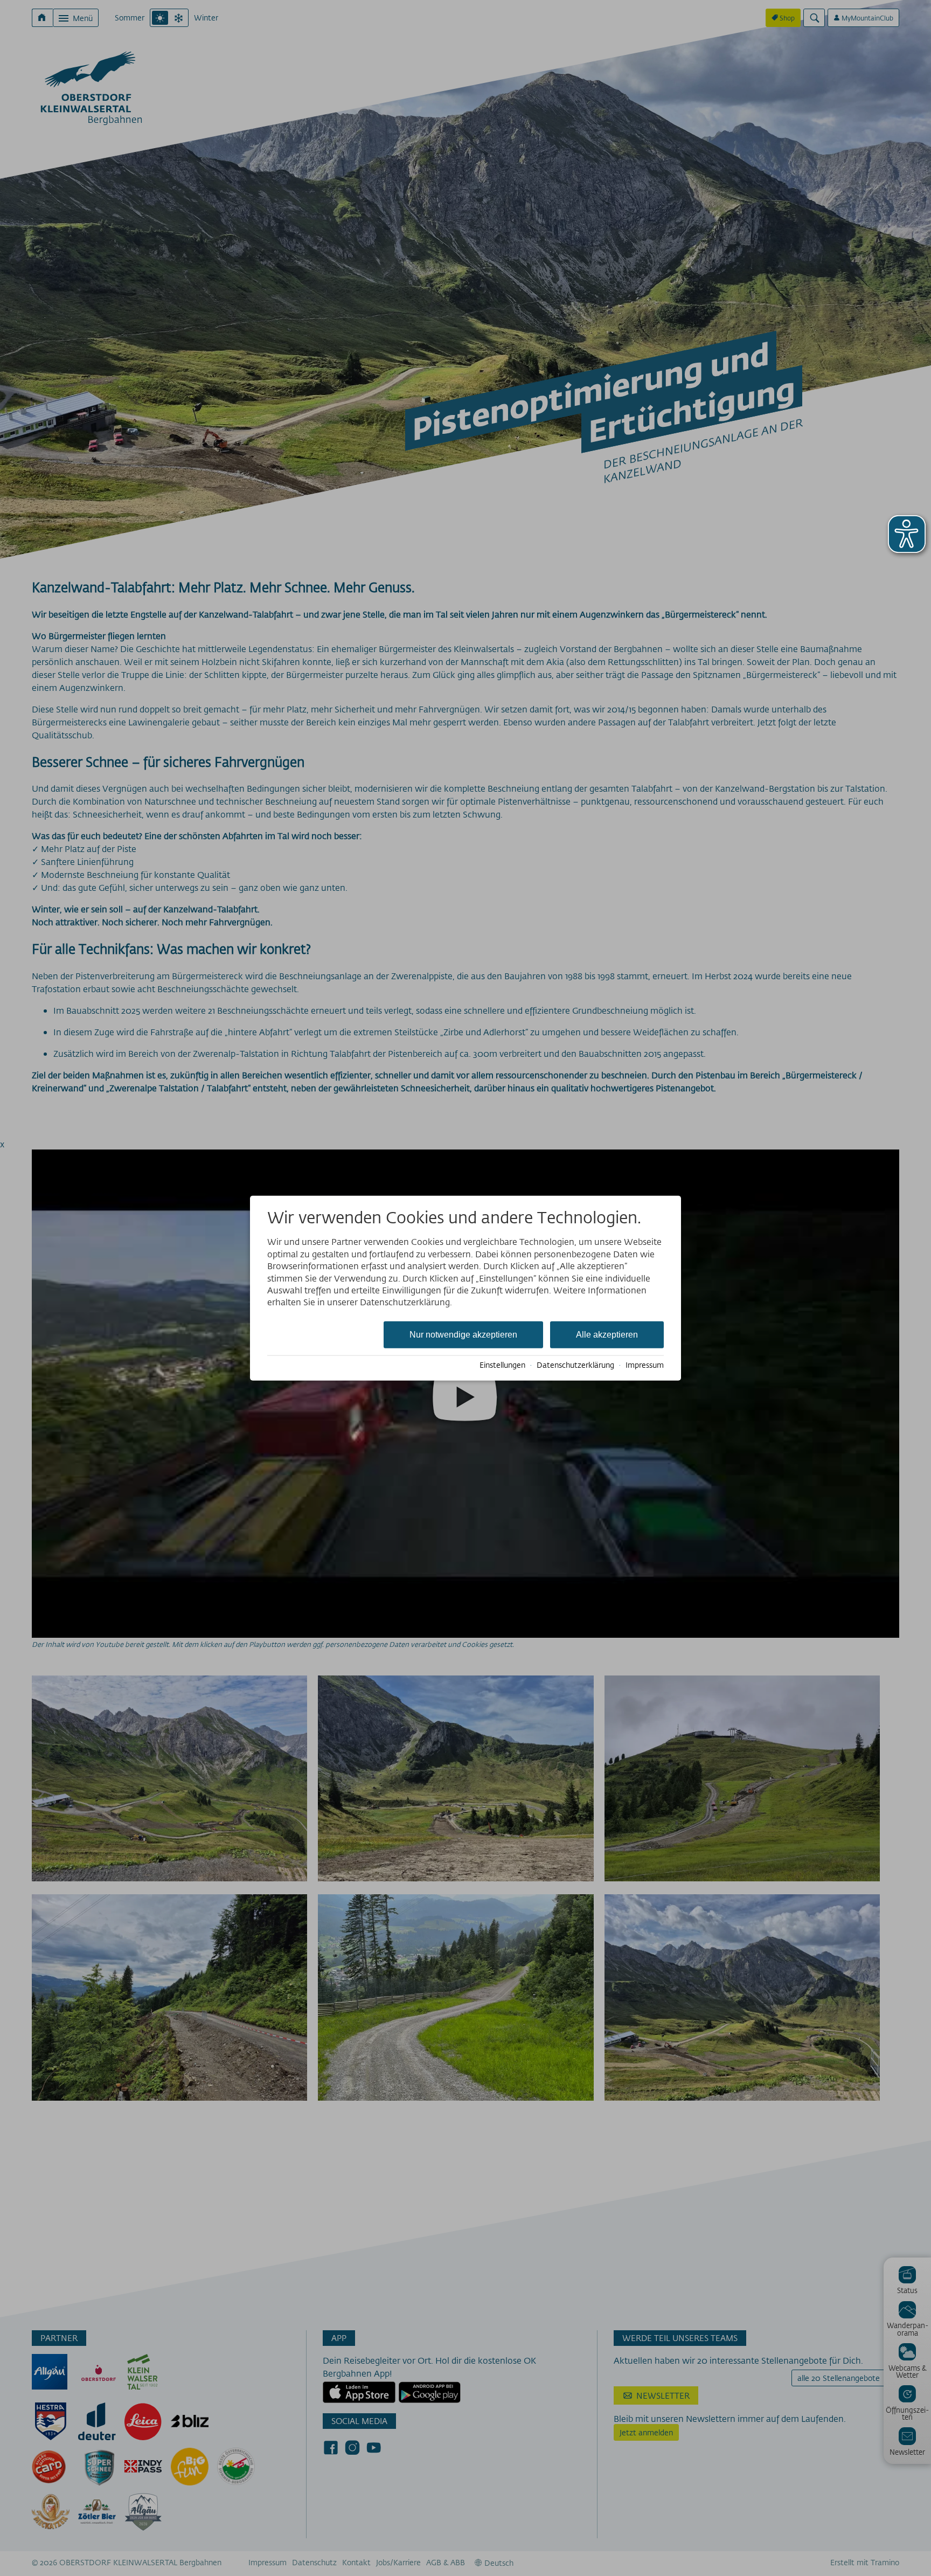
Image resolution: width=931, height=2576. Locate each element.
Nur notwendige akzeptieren (463, 1334)
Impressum (645, 1365)
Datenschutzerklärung (575, 1365)
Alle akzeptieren (607, 1334)
